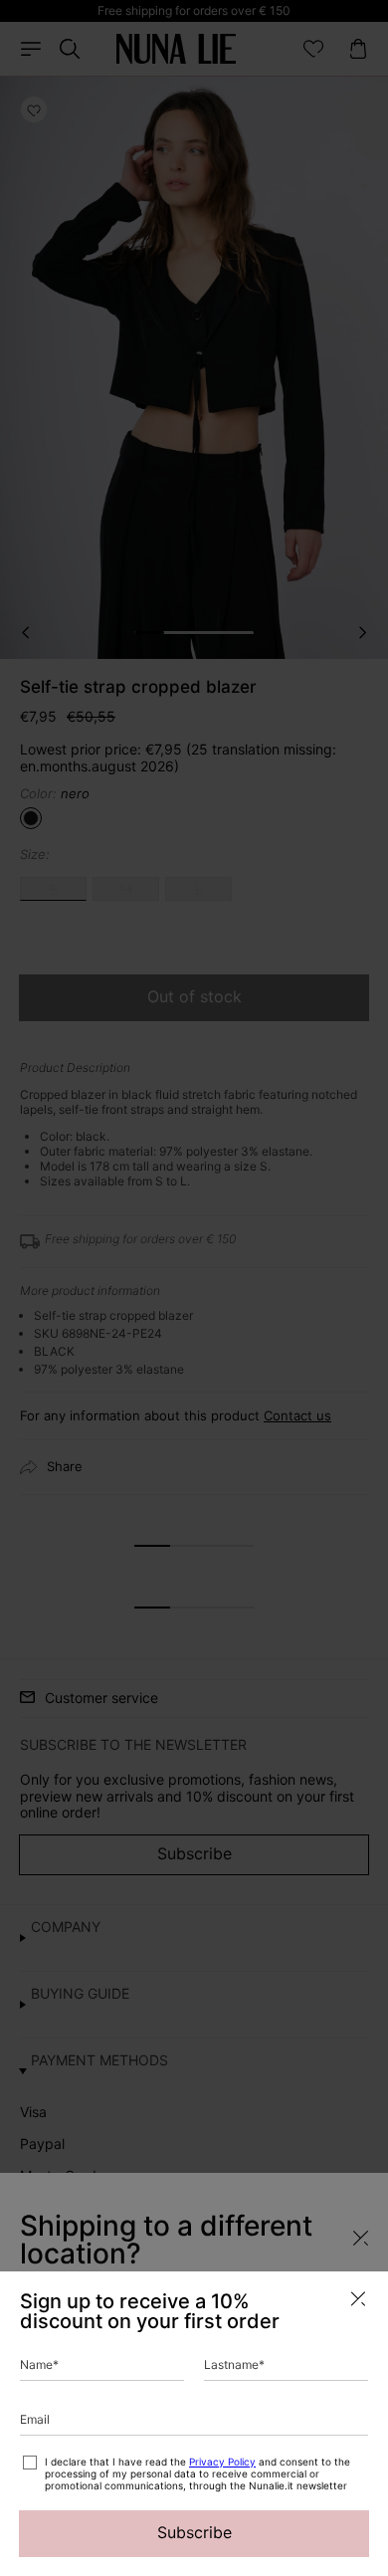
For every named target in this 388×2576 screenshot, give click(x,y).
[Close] (358, 2299)
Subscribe (194, 2532)
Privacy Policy (222, 2462)
